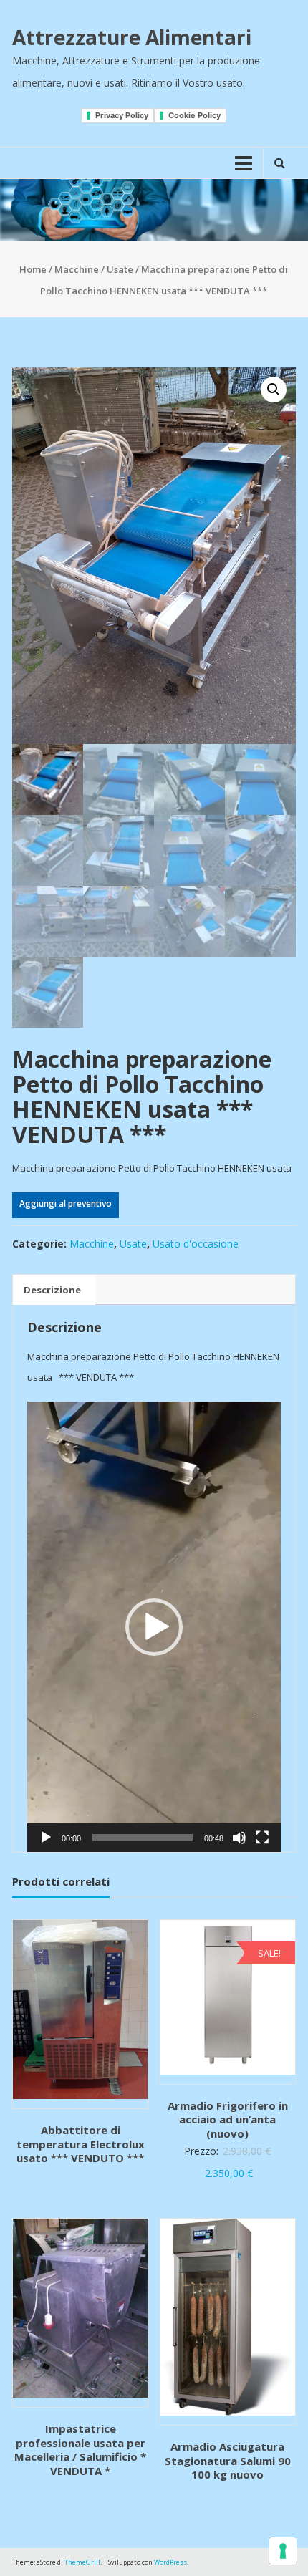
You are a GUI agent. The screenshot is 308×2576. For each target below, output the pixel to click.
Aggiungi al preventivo (66, 1203)
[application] (154, 1627)
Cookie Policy (194, 115)
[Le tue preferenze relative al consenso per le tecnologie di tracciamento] (283, 2551)
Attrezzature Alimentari (132, 37)
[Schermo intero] (262, 1838)
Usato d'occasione (196, 1244)
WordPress (170, 2562)
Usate (120, 269)
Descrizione (52, 1290)
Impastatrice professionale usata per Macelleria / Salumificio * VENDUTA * (80, 2450)
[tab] (52, 1290)
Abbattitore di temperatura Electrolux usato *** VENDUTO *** (81, 2144)
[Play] (46, 1838)
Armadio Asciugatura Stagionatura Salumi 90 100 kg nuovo (228, 2460)
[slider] (143, 1838)
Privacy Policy (122, 115)
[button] (154, 1627)
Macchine (77, 269)
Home (33, 269)
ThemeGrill (82, 2562)
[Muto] (239, 1838)
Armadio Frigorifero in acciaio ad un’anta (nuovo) (228, 2119)
